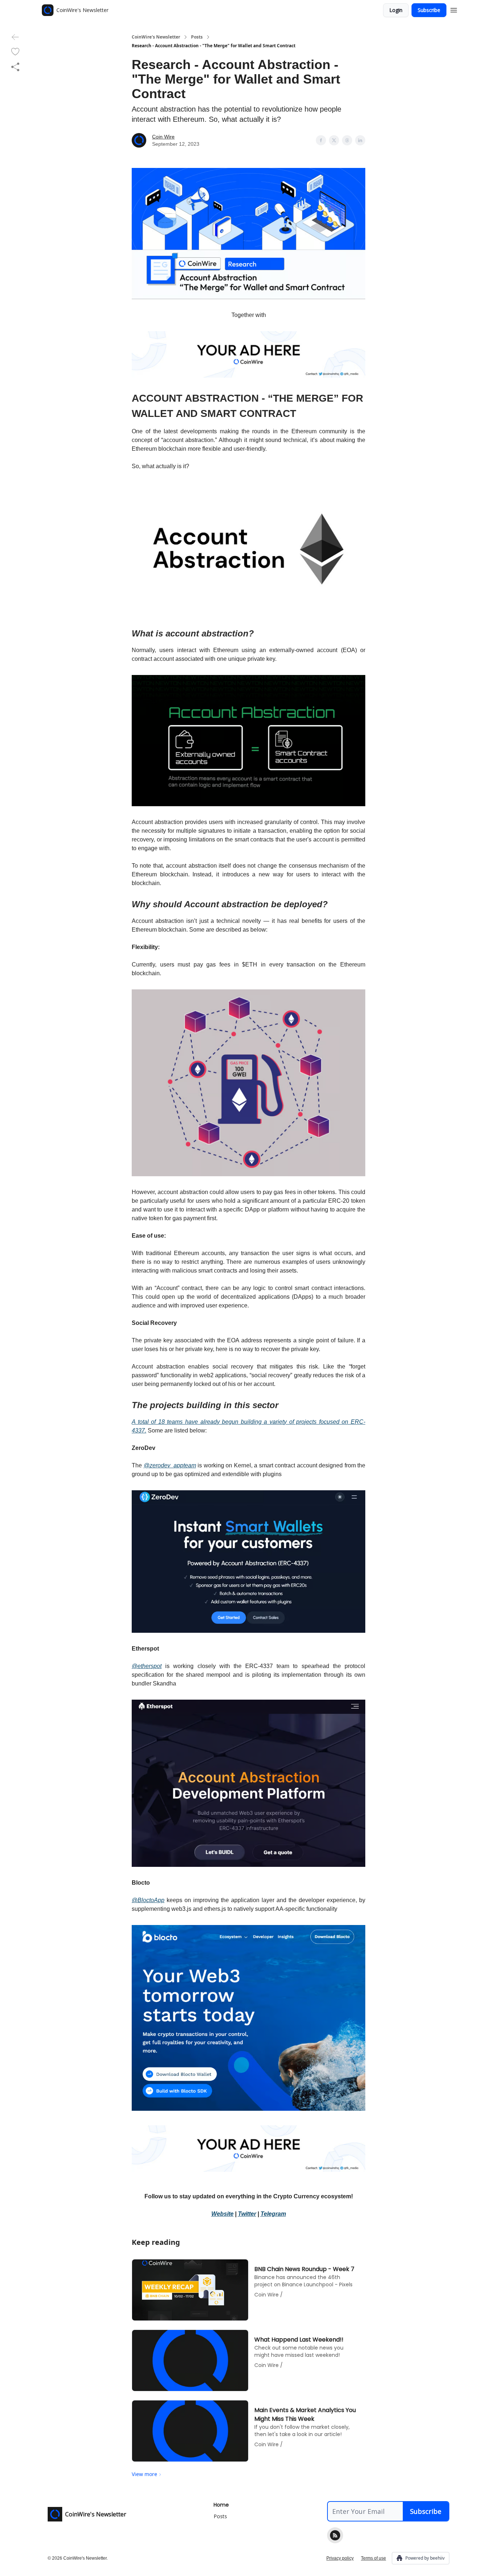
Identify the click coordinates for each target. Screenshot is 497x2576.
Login (396, 10)
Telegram (273, 2214)
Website (222, 2214)
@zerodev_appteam (170, 1465)
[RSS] (335, 2535)
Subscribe (429, 10)
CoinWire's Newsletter (156, 37)
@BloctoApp (148, 1900)
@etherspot (147, 1666)
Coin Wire (163, 137)
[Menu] (454, 9)
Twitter (247, 2214)
